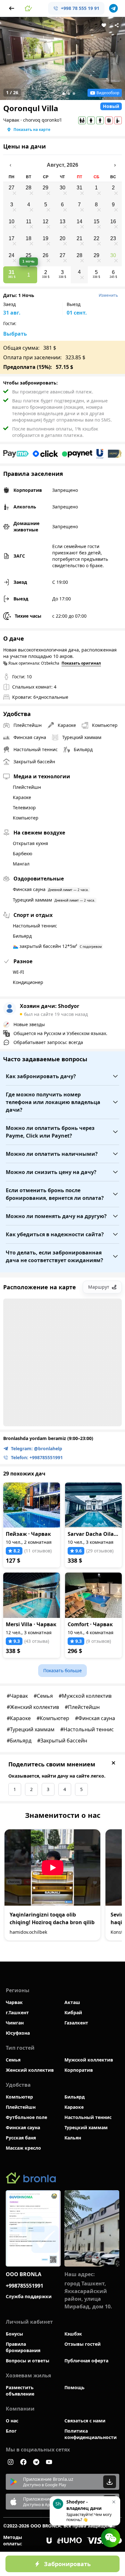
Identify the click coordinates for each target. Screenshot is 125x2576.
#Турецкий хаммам (31, 1729)
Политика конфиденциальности (91, 2434)
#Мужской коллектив (85, 1696)
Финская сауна (23, 2127)
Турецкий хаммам (86, 2127)
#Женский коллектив (33, 1707)
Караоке (74, 2107)
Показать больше (63, 1670)
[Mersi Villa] (32, 1595)
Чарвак (14, 2002)
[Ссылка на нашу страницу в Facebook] (23, 2462)
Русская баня (21, 2138)
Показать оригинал (81, 663)
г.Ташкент (17, 2012)
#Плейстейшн (82, 1707)
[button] (28, 8)
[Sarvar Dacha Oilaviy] (93, 1505)
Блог (11, 2431)
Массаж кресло (23, 2148)
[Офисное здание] (92, 2228)
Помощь (75, 2387)
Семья (13, 2060)
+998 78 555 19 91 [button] (80, 8)
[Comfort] (93, 1595)
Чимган (15, 2023)
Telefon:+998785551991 (37, 1457)
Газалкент (76, 2023)
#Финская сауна (95, 1718)
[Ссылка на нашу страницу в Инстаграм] (11, 2462)
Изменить (108, 295)
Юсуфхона (18, 2033)
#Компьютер (53, 1718)
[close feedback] (113, 1763)
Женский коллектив (30, 2070)
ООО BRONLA (24, 2274)
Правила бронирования (23, 2347)
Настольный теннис (88, 2117)
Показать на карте (32, 130)
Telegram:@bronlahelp (37, 1448)
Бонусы (14, 2334)
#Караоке (19, 1718)
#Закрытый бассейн (62, 1741)
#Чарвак (17, 1696)
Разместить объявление (20, 2391)
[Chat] (111, 2538)
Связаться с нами (85, 2421)
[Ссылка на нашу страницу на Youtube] (49, 2462)
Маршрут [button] (99, 1287)
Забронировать (67, 2564)
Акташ (72, 2002)
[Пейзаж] (32, 1505)
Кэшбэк (73, 2334)
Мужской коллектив (89, 2060)
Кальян (73, 2138)
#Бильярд (19, 1741)
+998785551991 (25, 2286)
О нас (12, 2421)
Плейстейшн (21, 2107)
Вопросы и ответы (28, 2361)
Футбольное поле (26, 2117)
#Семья (43, 1696)
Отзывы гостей (83, 2344)
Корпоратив (79, 2070)
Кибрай (73, 2012)
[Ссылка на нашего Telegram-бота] (36, 2462)
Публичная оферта (86, 2361)
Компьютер (19, 2097)
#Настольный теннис (87, 1729)
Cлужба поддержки (29, 2296)
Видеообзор (108, 93)
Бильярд (75, 2097)
